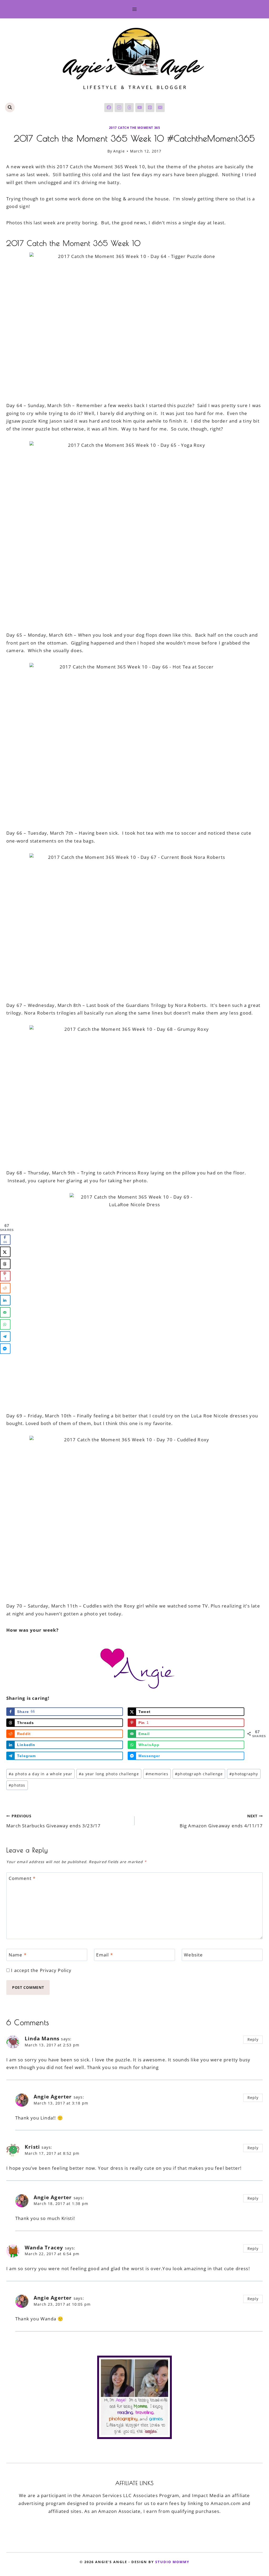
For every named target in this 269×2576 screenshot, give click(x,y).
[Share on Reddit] (5, 1288)
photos (17, 1785)
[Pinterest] (150, 108)
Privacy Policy (56, 1970)
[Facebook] (109, 108)
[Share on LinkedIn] (5, 1300)
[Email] (160, 108)
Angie (119, 151)
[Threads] (129, 108)
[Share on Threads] (5, 1264)
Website (193, 1955)
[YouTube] (140, 108)
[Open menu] (135, 9)
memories (157, 1774)
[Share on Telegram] (5, 1336)
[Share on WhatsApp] (5, 1324)
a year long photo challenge (109, 1774)
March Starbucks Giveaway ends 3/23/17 (53, 1821)
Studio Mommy (172, 2562)
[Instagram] (119, 108)
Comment (22, 1878)
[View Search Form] (10, 107)
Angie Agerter (53, 2097)
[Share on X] (5, 1252)
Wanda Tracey (44, 2248)
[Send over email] (5, 1312)
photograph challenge (199, 1774)
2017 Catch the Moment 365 (135, 128)
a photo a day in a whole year (40, 1774)
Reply (253, 2039)
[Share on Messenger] (5, 1348)
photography (244, 1774)
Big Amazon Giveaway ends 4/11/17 (221, 1821)
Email (104, 1955)
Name (18, 1955)
